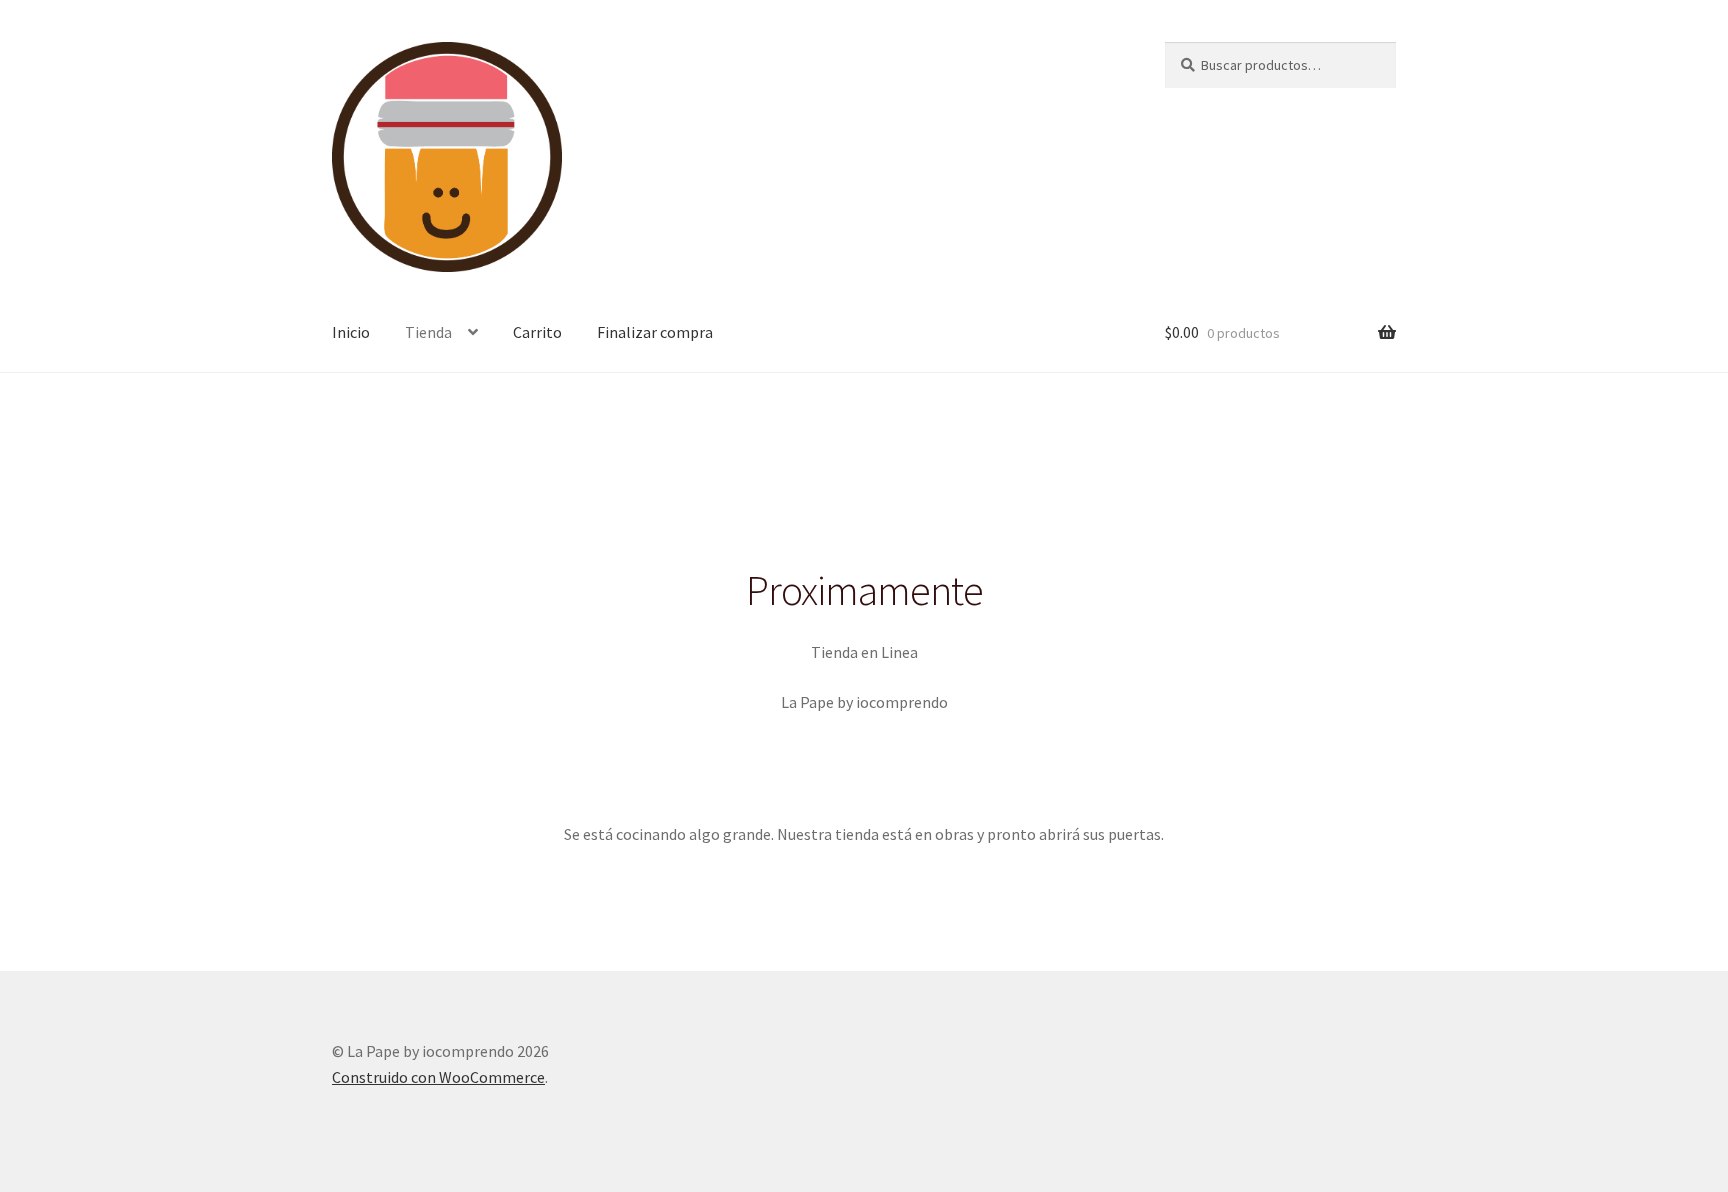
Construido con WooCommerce (438, 1077)
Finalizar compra (655, 332)
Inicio (351, 332)
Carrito (537, 332)
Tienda (428, 332)
